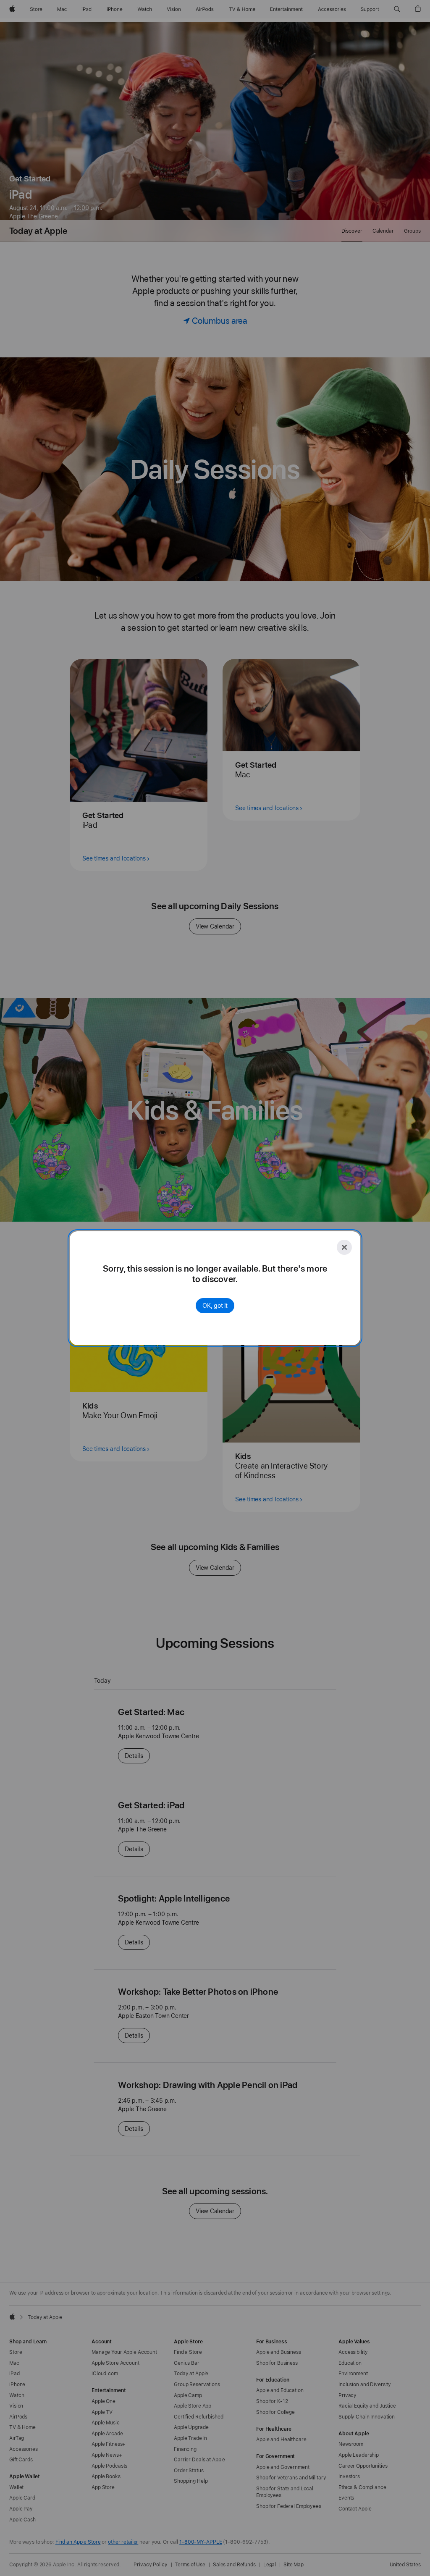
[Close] (344, 1247)
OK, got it (215, 1306)
